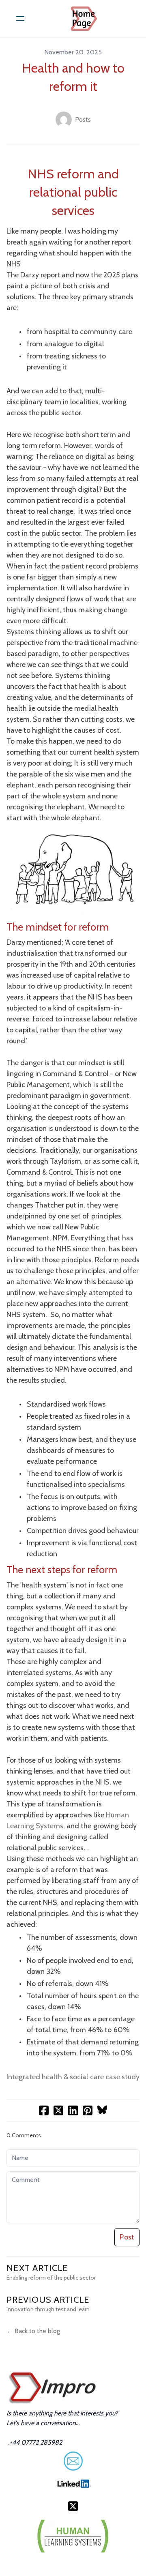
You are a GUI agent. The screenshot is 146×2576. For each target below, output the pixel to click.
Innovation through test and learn (48, 2309)
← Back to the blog (33, 2331)
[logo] (84, 19)
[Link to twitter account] (73, 2506)
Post (127, 2237)
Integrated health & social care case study (73, 2077)
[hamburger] (20, 19)
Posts (83, 119)
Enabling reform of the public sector (51, 2278)
